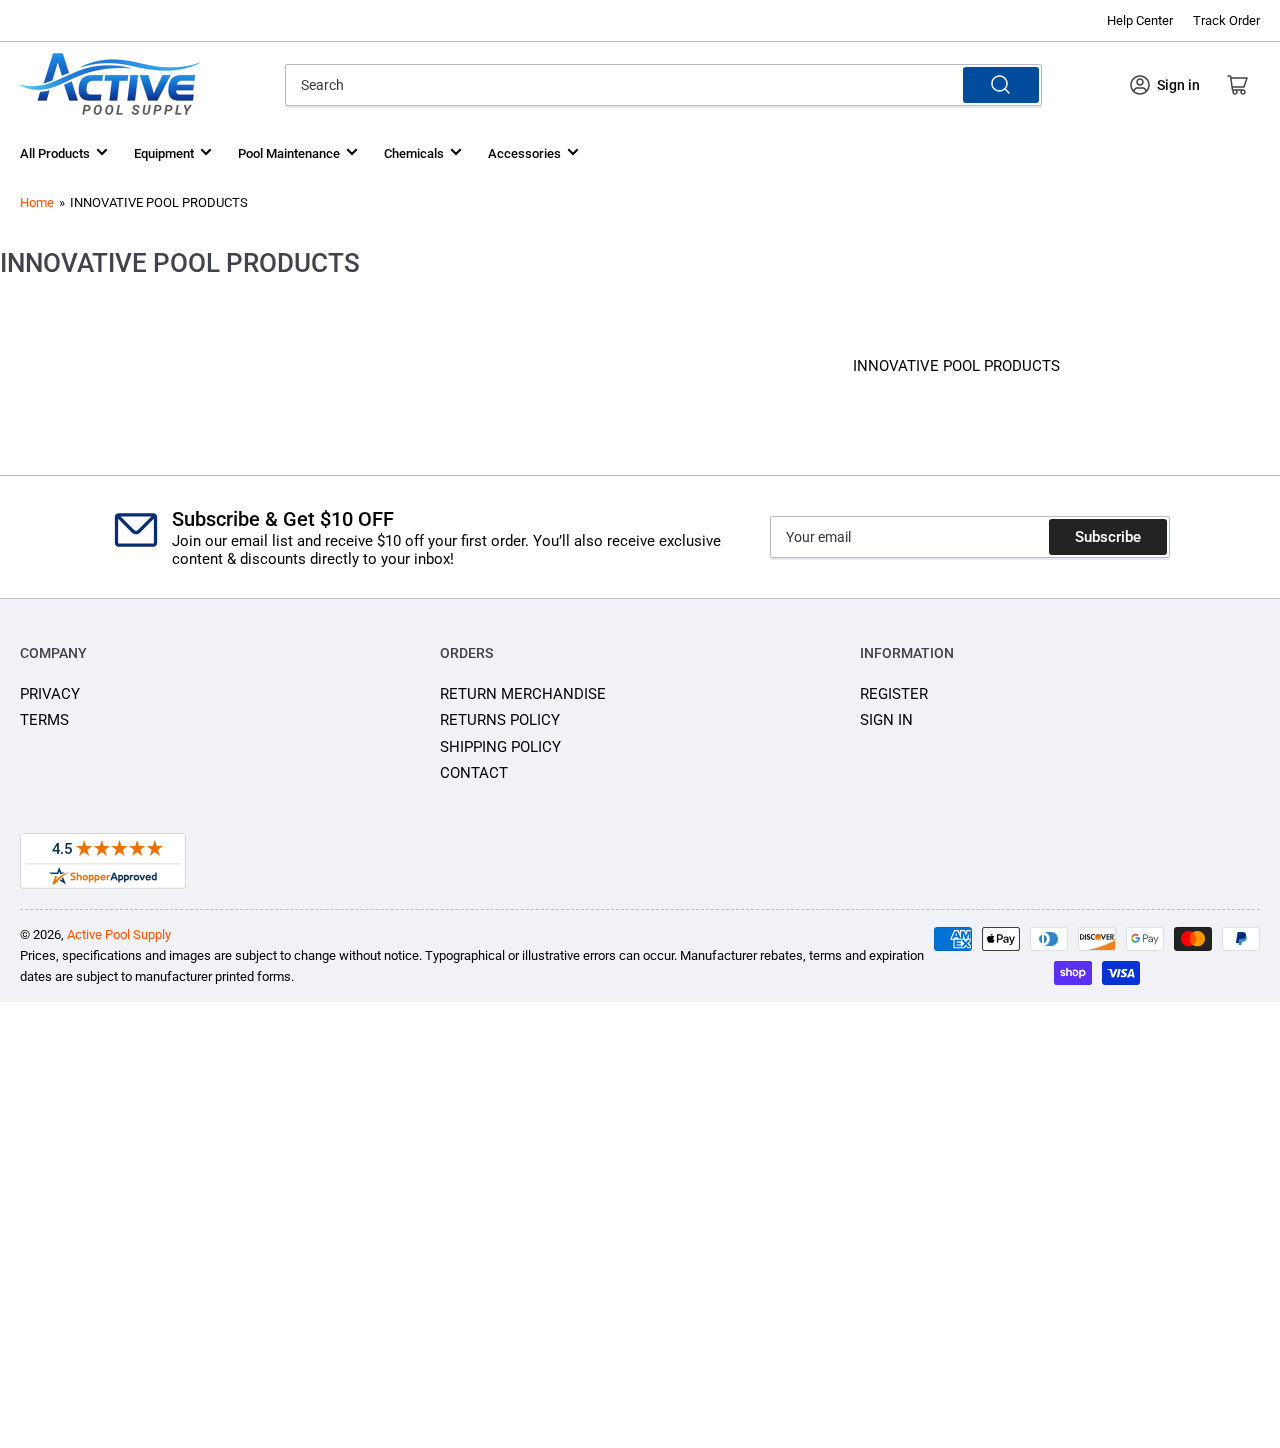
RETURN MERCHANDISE (523, 694)
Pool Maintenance (289, 153)
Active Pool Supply (119, 934)
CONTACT (474, 773)
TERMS (44, 720)
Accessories (524, 153)
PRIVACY (50, 694)
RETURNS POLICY (500, 720)
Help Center (1140, 20)
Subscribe (1108, 537)
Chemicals (414, 153)
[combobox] (663, 85)
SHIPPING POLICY (500, 747)
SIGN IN (886, 720)
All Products (55, 153)
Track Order (1226, 20)
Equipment (164, 153)
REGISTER (894, 694)
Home (37, 202)
